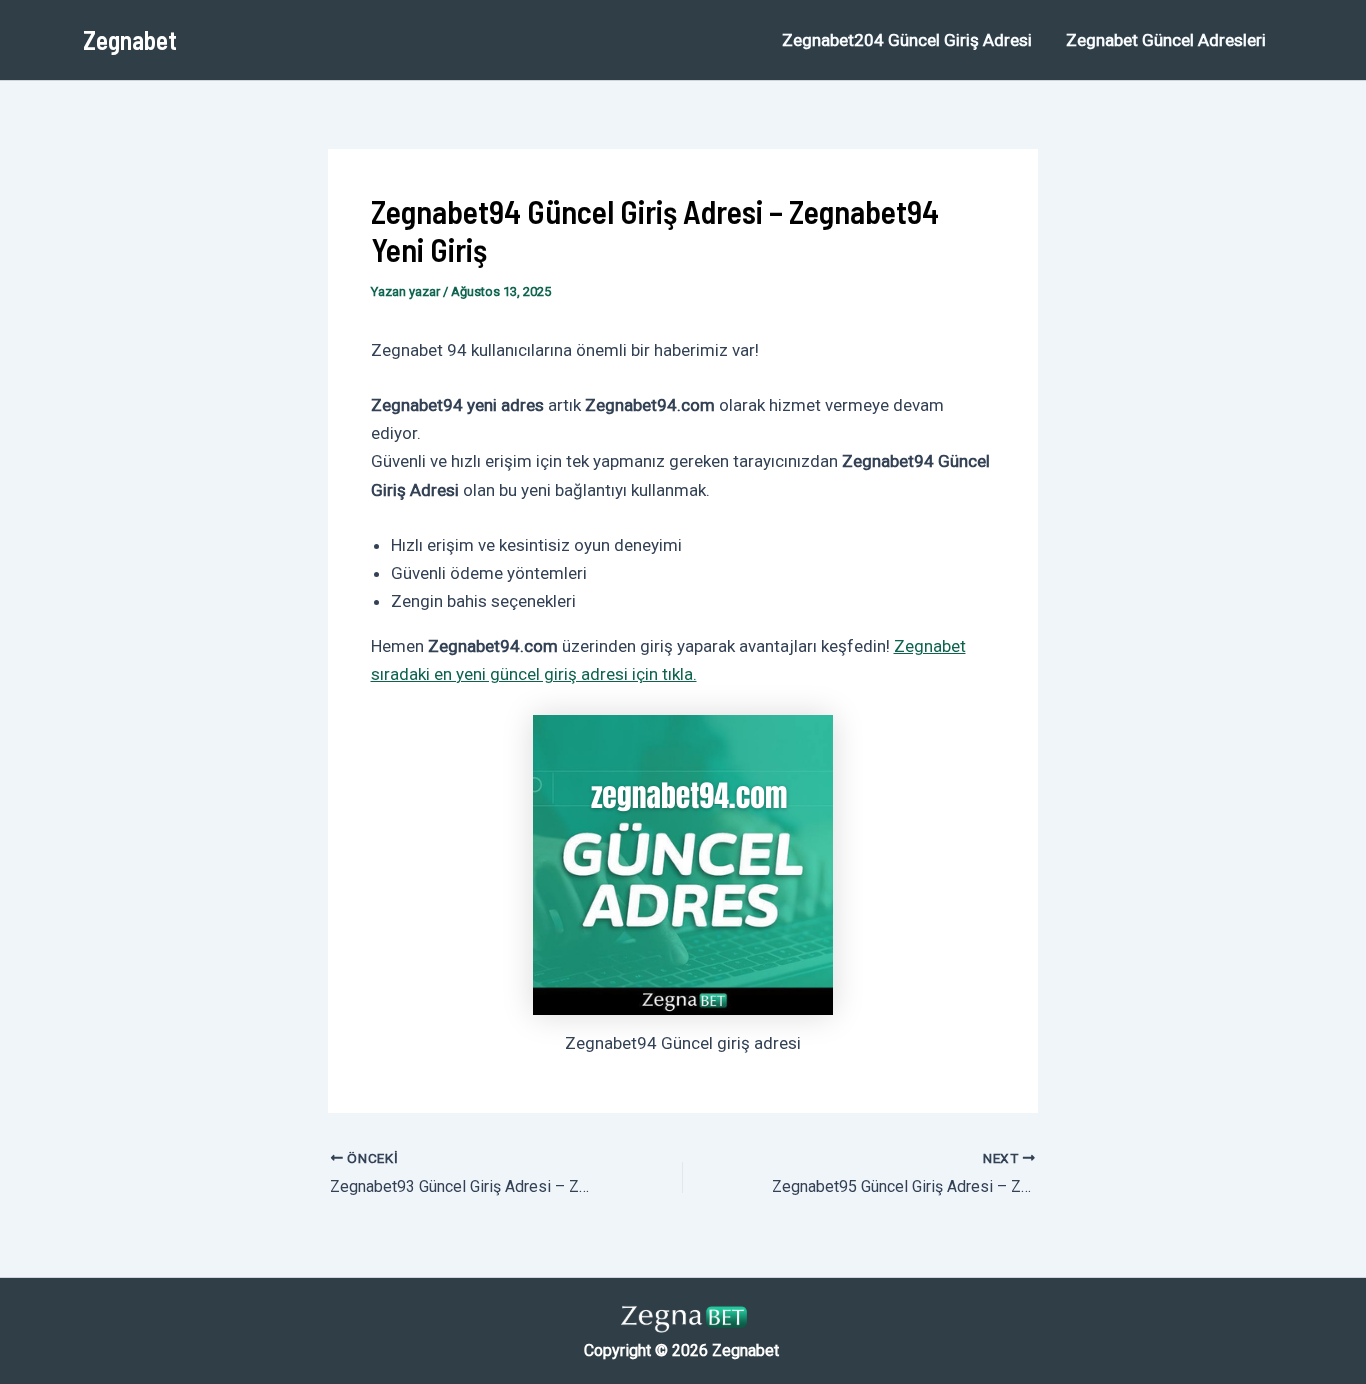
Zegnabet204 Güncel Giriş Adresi (907, 40)
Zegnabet (130, 39)
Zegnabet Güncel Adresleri (1166, 40)
